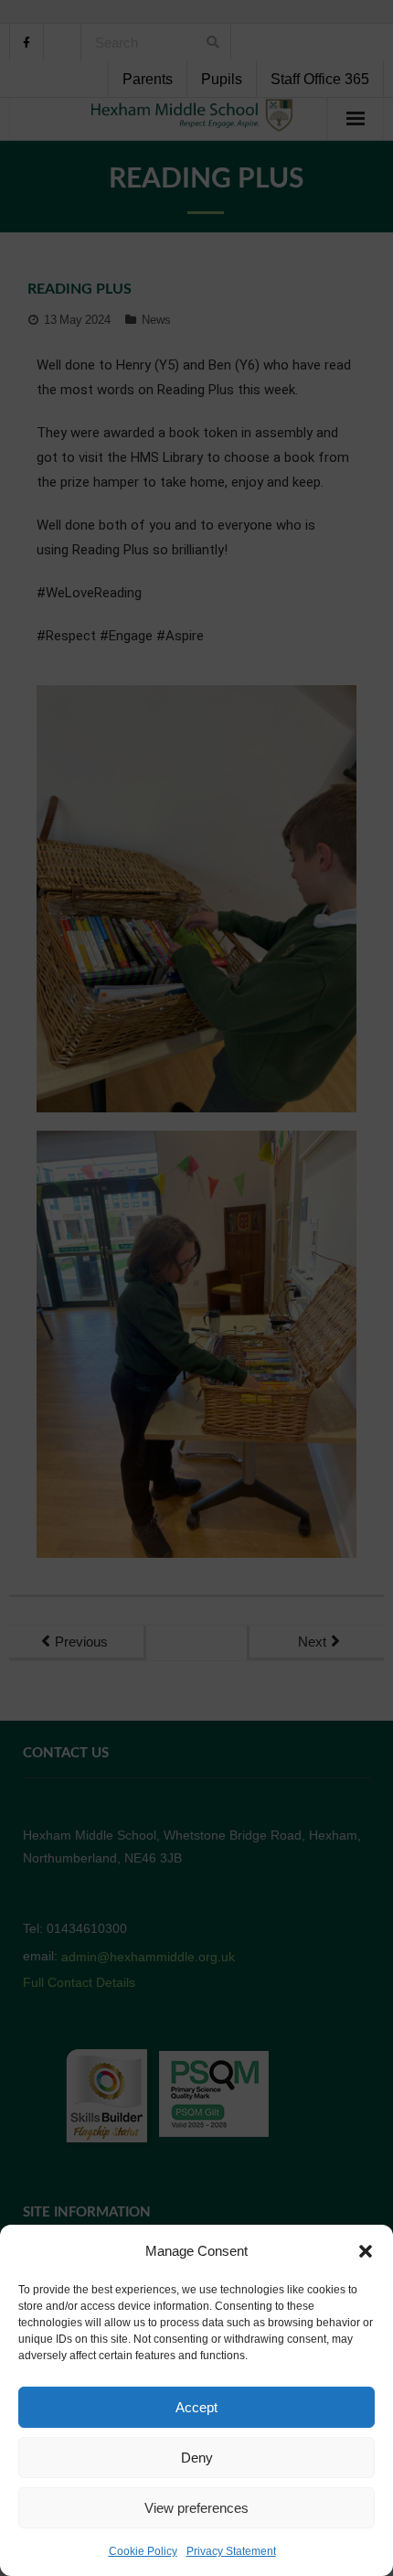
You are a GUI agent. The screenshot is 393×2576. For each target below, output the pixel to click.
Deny (197, 2458)
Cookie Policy (143, 2551)
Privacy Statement (231, 2551)
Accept (196, 2407)
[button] (366, 2251)
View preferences (196, 2508)
